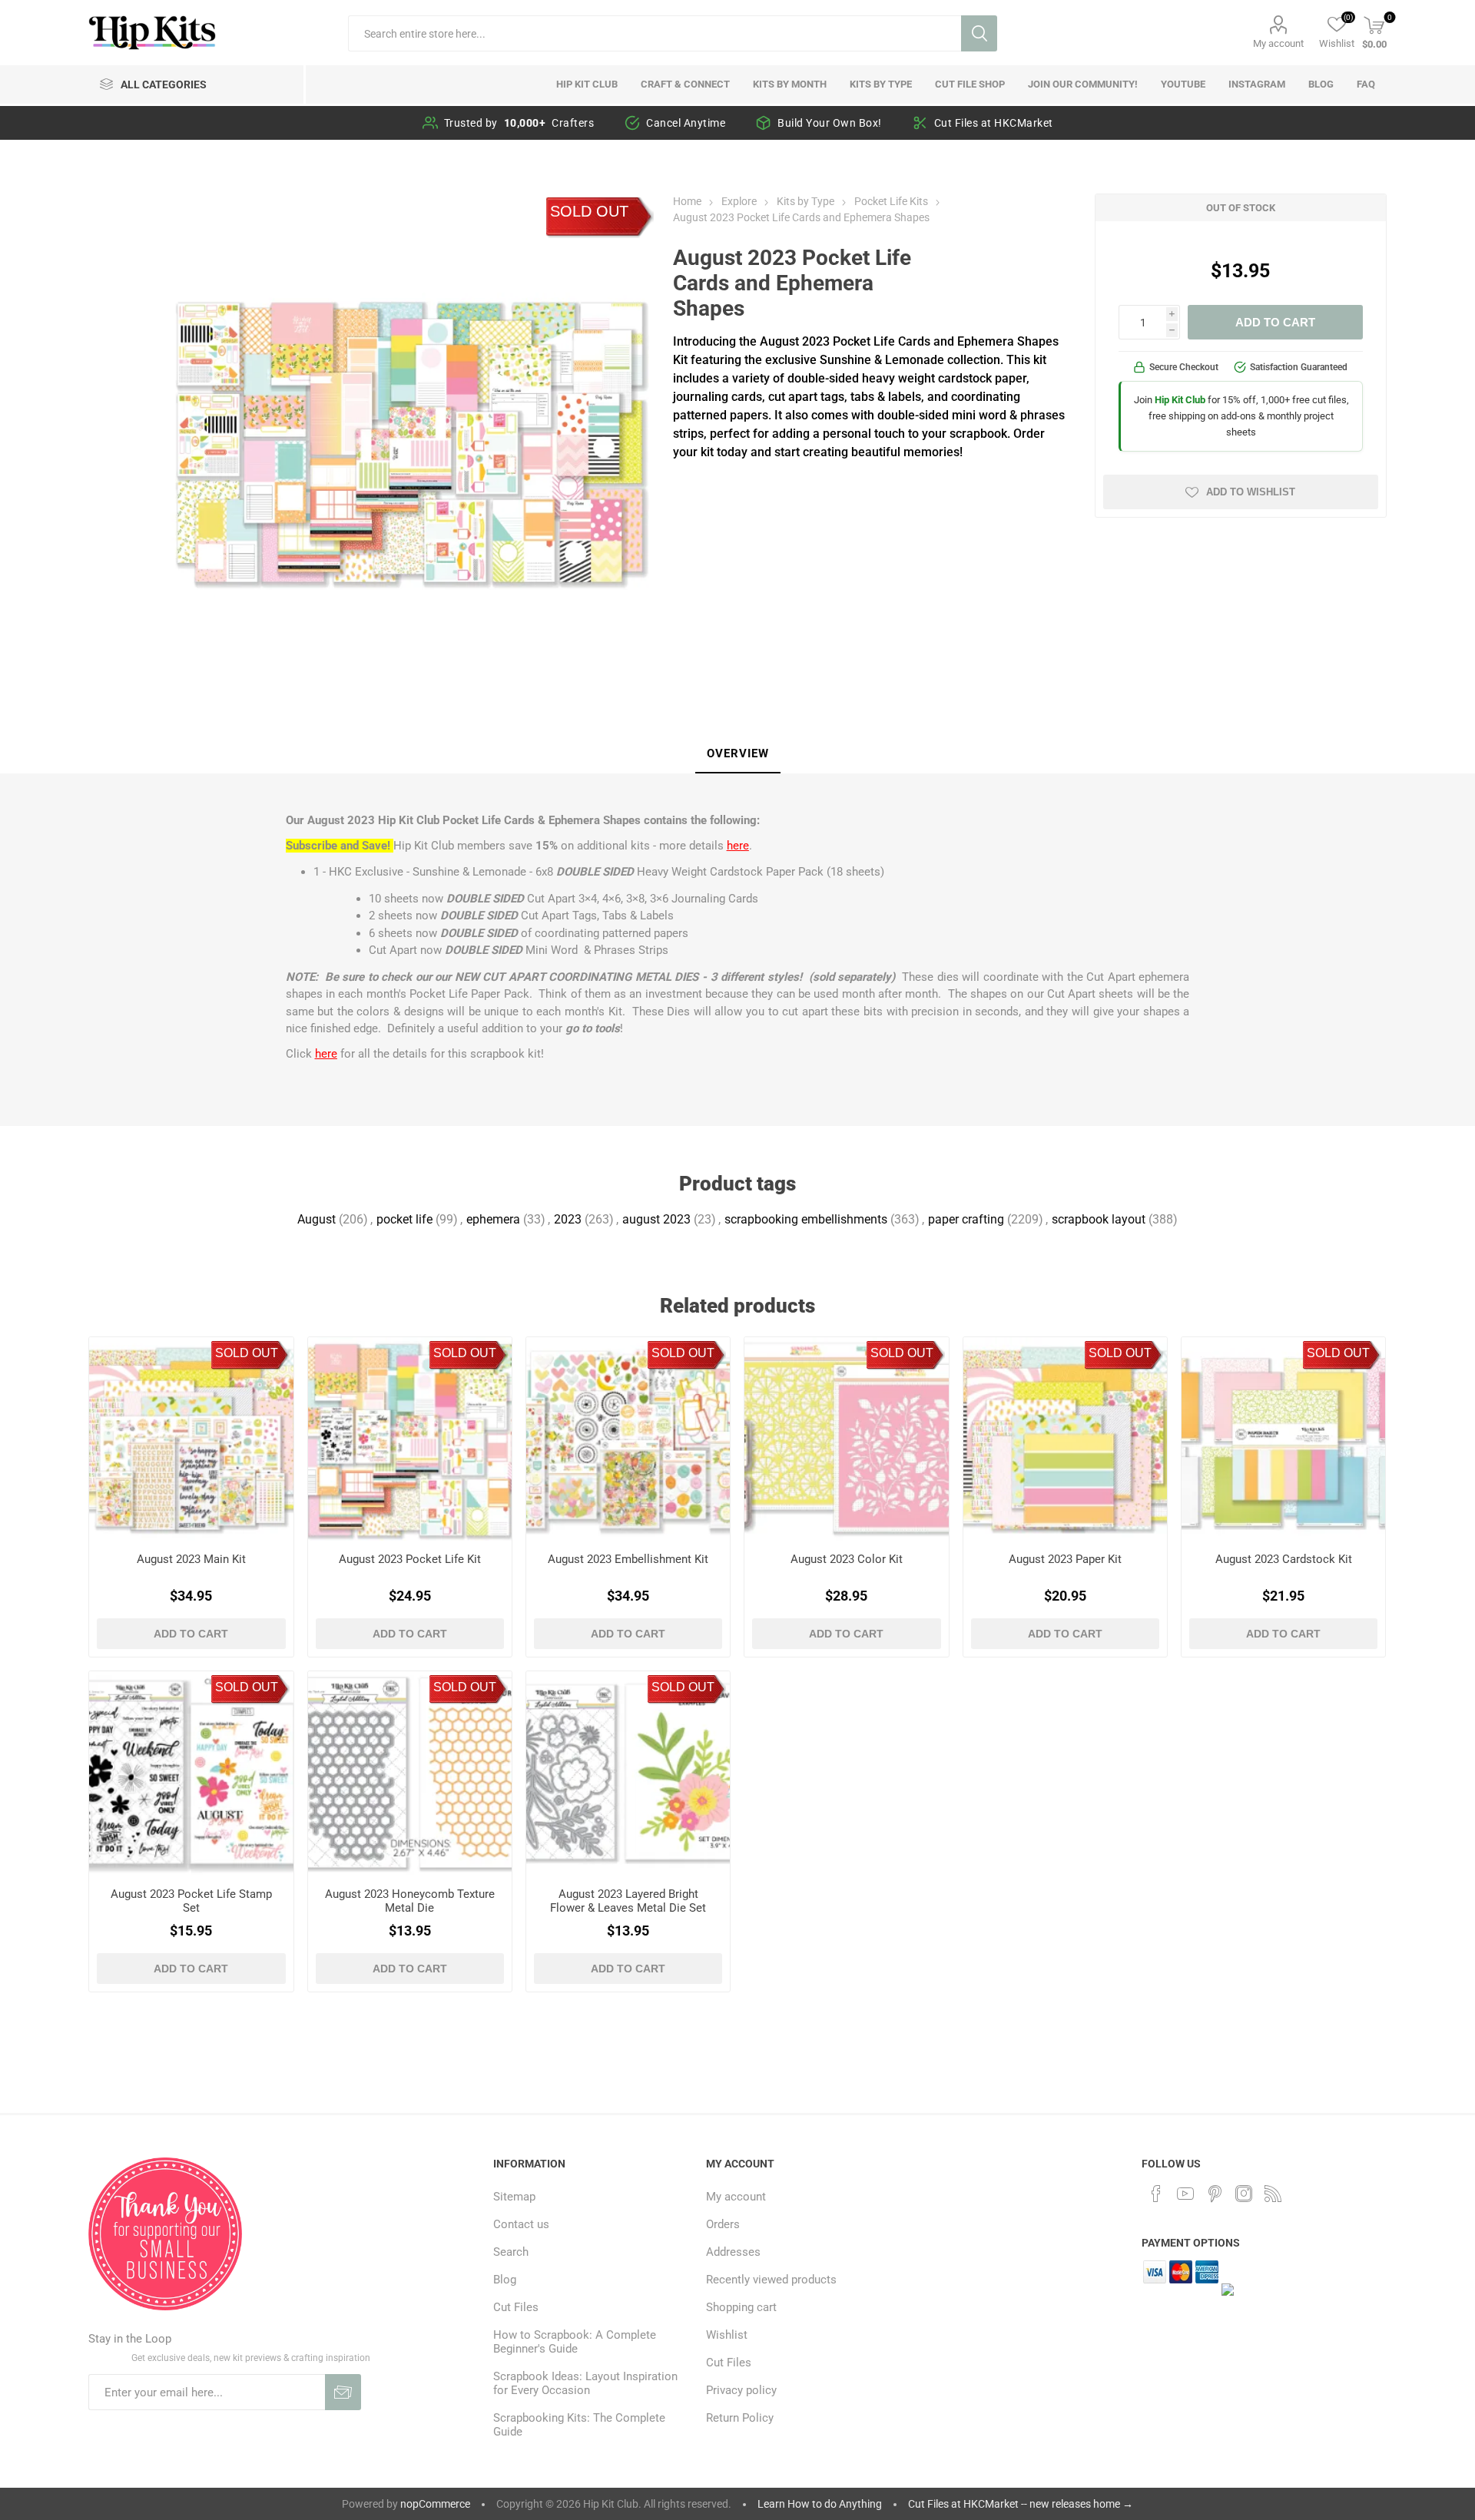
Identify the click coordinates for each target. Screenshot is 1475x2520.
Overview (738, 753)
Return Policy (740, 2418)
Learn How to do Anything (820, 2504)
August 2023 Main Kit (191, 1559)
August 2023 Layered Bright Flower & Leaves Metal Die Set (628, 1901)
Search (979, 33)
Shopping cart (741, 2307)
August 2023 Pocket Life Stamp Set (191, 1901)
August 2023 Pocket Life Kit (410, 1559)
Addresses (733, 2252)
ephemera (493, 1219)
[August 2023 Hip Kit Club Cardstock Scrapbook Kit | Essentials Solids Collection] (1283, 1439)
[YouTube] (1185, 2194)
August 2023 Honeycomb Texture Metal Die (410, 1901)
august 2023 (656, 1219)
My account (1278, 43)
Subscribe (343, 2392)
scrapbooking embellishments (806, 1219)
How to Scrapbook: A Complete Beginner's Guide (575, 2342)
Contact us (521, 2224)
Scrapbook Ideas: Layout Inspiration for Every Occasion (585, 2383)
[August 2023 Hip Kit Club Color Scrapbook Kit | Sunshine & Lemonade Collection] (846, 1439)
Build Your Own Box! (830, 123)
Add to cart (1275, 322)
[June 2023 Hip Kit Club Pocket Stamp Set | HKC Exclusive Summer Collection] (191, 1773)
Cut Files (516, 2307)
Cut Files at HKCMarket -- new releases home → (1021, 2504)
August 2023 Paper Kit (1065, 1559)
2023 (568, 1219)
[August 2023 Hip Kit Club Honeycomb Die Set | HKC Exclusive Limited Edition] (410, 1773)
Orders (723, 2224)
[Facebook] (1156, 2194)
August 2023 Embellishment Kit (628, 1559)
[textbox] (655, 33)
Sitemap (514, 2197)
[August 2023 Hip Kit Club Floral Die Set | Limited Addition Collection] (628, 1773)
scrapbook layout (1099, 1219)
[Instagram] (1244, 2194)
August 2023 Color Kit (847, 1559)
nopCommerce (435, 2504)
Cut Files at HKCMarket (994, 123)
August (317, 1219)
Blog (505, 2280)
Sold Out (589, 211)
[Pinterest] (1215, 2194)
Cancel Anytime (686, 123)
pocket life (404, 1219)
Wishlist (727, 2335)
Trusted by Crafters (519, 123)
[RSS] (1273, 2194)
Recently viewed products (771, 2280)
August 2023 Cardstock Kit (1284, 1559)
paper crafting (966, 1219)
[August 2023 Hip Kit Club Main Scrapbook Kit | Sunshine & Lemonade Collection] (191, 1439)
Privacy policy (741, 2390)
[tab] (738, 754)
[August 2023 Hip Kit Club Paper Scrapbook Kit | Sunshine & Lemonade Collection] (1065, 1439)
